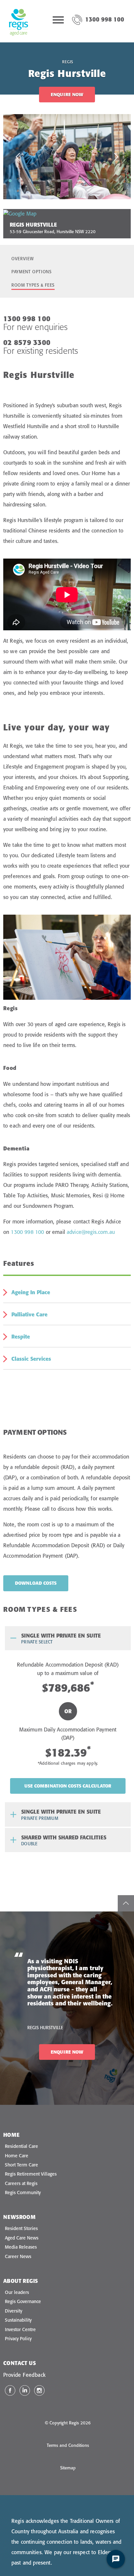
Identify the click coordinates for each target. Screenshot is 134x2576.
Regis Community (23, 2193)
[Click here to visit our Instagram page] (39, 2390)
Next (116, 157)
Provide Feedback (24, 2375)
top (126, 1903)
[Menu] (58, 21)
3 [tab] (30, 180)
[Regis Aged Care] (19, 21)
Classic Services (31, 1359)
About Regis (20, 2281)
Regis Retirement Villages (31, 2174)
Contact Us (20, 2363)
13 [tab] (127, 180)
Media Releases (21, 2247)
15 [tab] (59, 189)
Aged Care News (22, 2238)
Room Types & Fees (33, 285)
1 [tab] (10, 180)
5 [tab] (49, 180)
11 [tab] (108, 180)
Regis (68, 62)
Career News (18, 2256)
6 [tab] (59, 180)
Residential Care (21, 2146)
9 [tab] (88, 180)
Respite (21, 1337)
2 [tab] (20, 180)
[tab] (68, 1638)
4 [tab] (39, 180)
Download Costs (36, 1583)
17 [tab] (78, 189)
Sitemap (68, 2468)
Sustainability (18, 2320)
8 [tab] (78, 180)
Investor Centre (20, 2329)
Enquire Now (67, 95)
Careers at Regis (21, 2183)
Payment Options (32, 272)
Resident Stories (21, 2228)
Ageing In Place (31, 1292)
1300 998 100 (105, 19)
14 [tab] (49, 189)
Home (12, 2135)
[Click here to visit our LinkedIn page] (25, 2390)
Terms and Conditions (68, 2445)
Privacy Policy (18, 2339)
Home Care (17, 2156)
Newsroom (19, 2217)
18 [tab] (88, 189)
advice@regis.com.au (91, 1232)
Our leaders (17, 2292)
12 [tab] (117, 180)
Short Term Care (21, 2165)
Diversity (13, 2311)
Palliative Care (29, 1314)
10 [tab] (98, 180)
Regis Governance (23, 2301)
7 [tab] (69, 180)
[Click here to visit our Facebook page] (10, 2390)
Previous (18, 157)
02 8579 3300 (27, 342)
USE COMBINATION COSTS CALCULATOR (68, 1786)
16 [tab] (69, 189)
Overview (22, 259)
